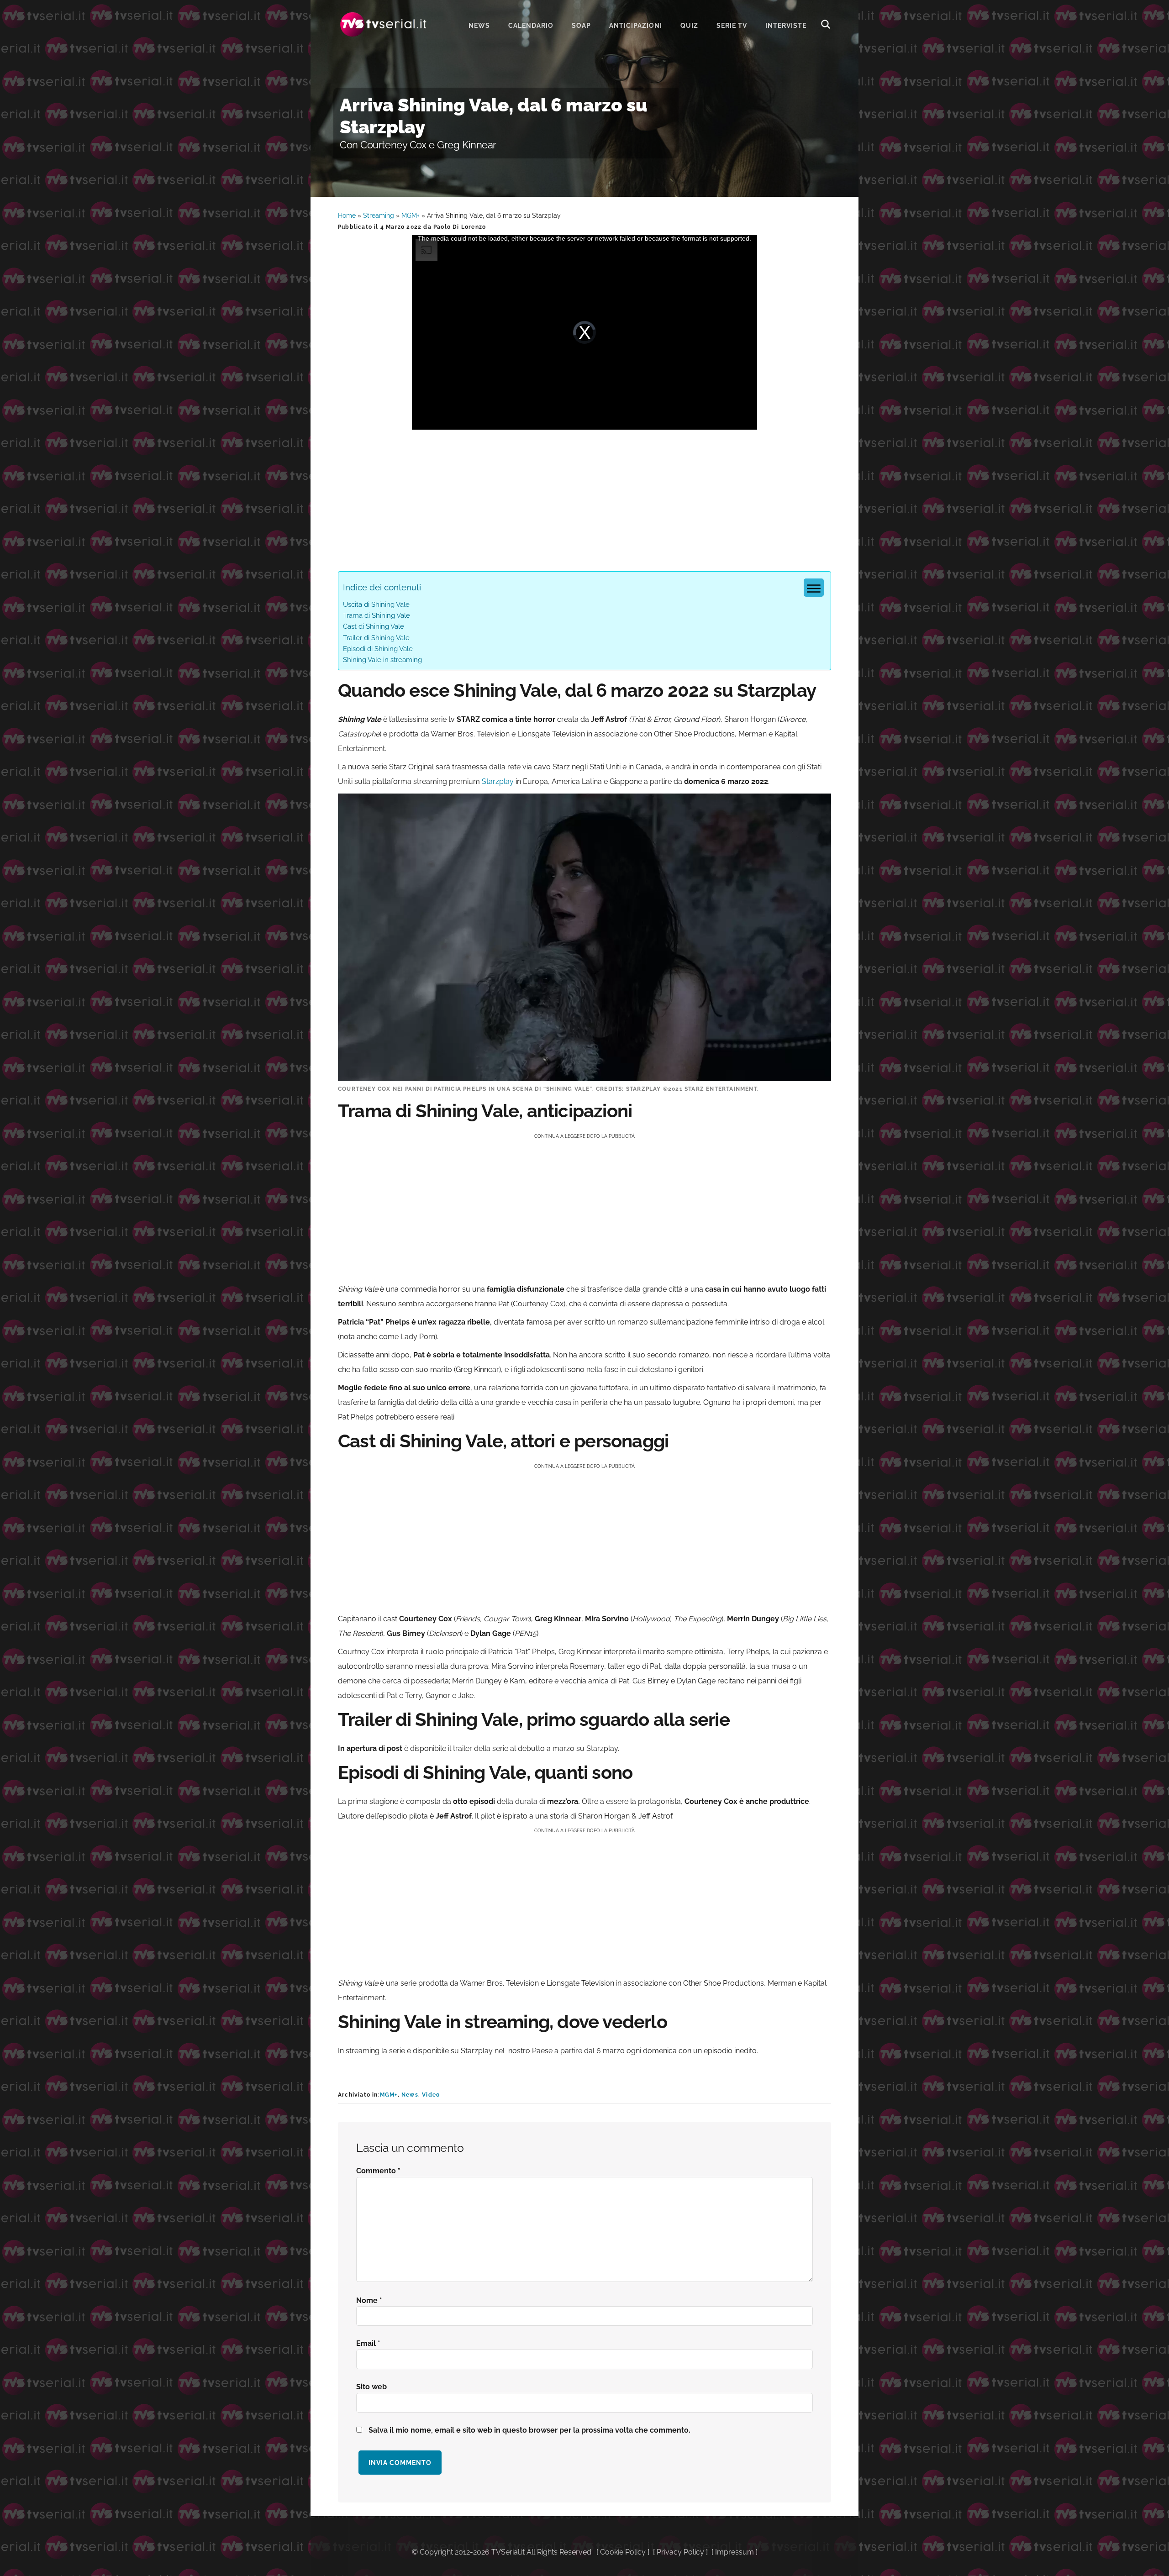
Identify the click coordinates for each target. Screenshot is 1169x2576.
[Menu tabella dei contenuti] (814, 588)
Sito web (371, 2387)
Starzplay (498, 781)
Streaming (379, 216)
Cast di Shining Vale (374, 626)
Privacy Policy (680, 2552)
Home (347, 216)
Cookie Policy (623, 2552)
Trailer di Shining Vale (376, 638)
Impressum (735, 2552)
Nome (369, 2300)
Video (431, 2095)
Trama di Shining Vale (377, 615)
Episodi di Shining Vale (378, 649)
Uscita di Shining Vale (376, 605)
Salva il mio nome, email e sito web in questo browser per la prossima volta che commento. (529, 2430)
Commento (378, 2171)
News (410, 2095)
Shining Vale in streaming (382, 660)
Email (368, 2343)
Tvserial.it (384, 24)
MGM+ (411, 216)
